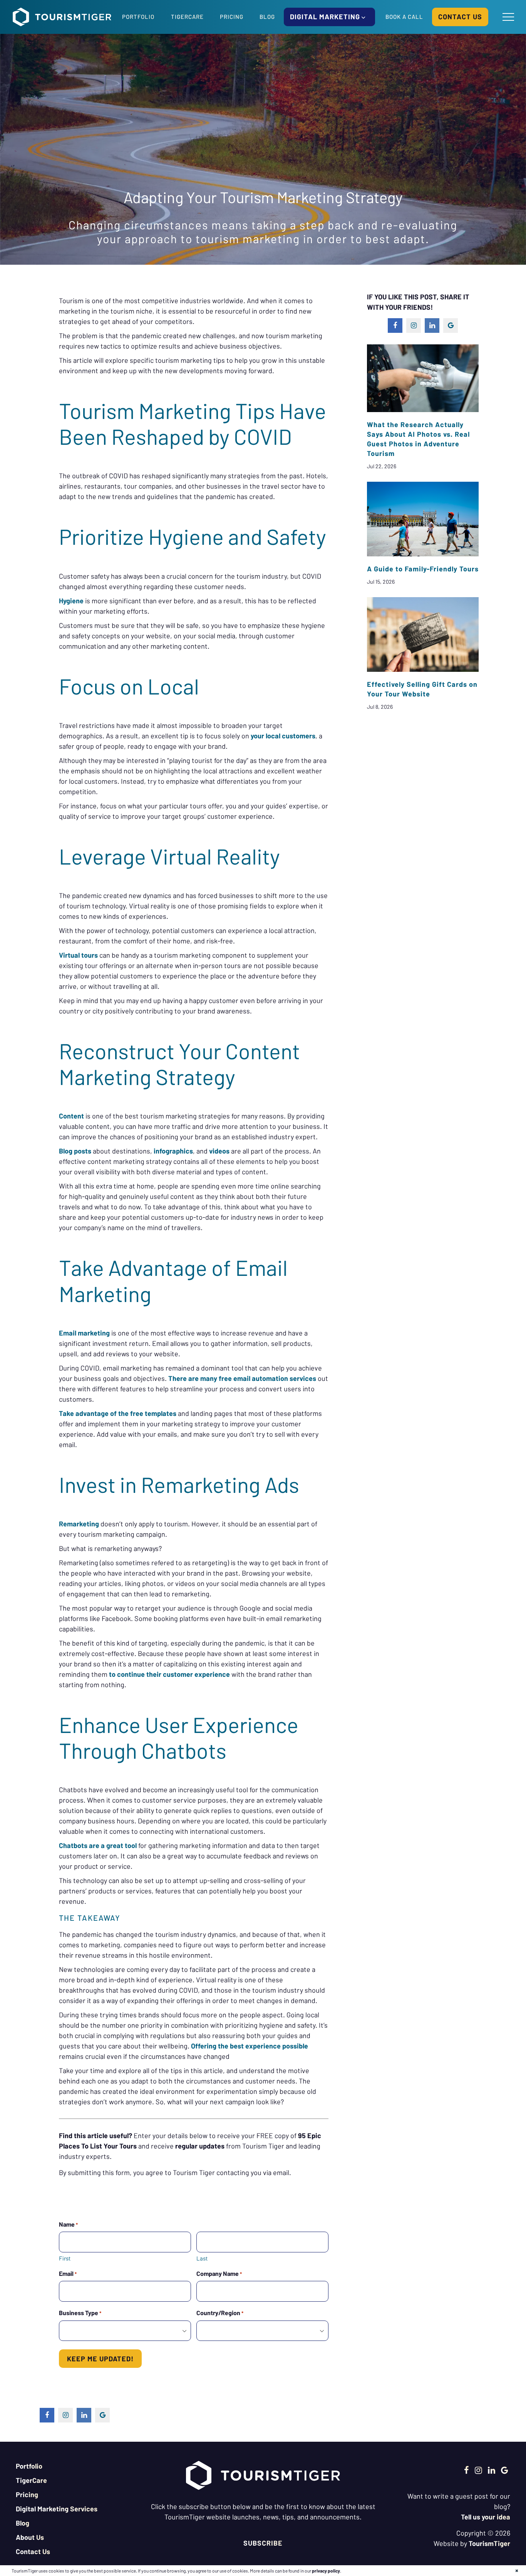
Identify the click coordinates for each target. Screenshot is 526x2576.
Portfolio (138, 17)
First (65, 2258)
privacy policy (326, 2571)
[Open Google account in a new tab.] (505, 2470)
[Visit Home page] (62, 17)
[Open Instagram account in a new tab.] (478, 2470)
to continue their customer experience (169, 1674)
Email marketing (84, 1333)
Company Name (219, 2273)
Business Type (80, 2313)
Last (202, 2258)
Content (71, 1116)
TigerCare (187, 17)
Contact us (460, 17)
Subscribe (263, 2543)
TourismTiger (489, 2543)
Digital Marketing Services (57, 2509)
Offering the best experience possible (250, 2046)
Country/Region (220, 2313)
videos (219, 1151)
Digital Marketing (326, 17)
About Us (30, 2537)
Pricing (232, 17)
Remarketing (79, 1524)
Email (68, 2273)
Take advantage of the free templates (118, 1413)
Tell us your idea (486, 2517)
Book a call (404, 17)
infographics (173, 1151)
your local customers (283, 736)
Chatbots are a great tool (98, 1845)
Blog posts (75, 1151)
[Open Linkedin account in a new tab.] (492, 2470)
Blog (267, 17)
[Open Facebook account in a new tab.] (467, 2470)
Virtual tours (78, 955)
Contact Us (33, 2551)
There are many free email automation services (242, 1378)
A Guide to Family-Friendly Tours (423, 569)
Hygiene (71, 601)
